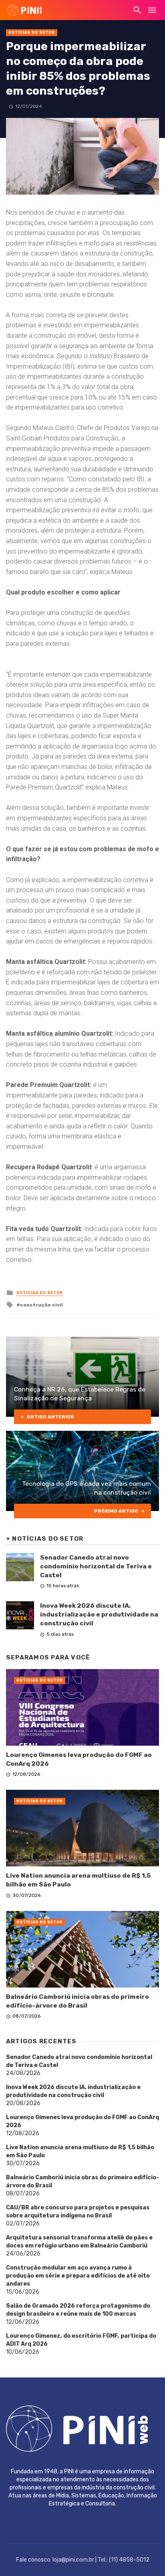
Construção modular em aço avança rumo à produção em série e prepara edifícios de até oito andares (78, 2276)
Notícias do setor (32, 32)
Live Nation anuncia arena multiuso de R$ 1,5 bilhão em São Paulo (78, 1880)
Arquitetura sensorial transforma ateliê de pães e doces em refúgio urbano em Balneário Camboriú (79, 2242)
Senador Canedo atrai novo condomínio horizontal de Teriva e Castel (96, 1566)
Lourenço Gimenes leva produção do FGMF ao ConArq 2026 (79, 1759)
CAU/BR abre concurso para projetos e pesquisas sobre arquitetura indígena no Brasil (78, 2212)
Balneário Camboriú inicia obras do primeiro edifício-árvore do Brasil (77, 2001)
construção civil (41, 1305)
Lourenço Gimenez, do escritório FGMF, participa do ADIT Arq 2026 (81, 2340)
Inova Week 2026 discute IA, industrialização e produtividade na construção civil (99, 1614)
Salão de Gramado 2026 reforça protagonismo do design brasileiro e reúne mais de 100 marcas (78, 2310)
